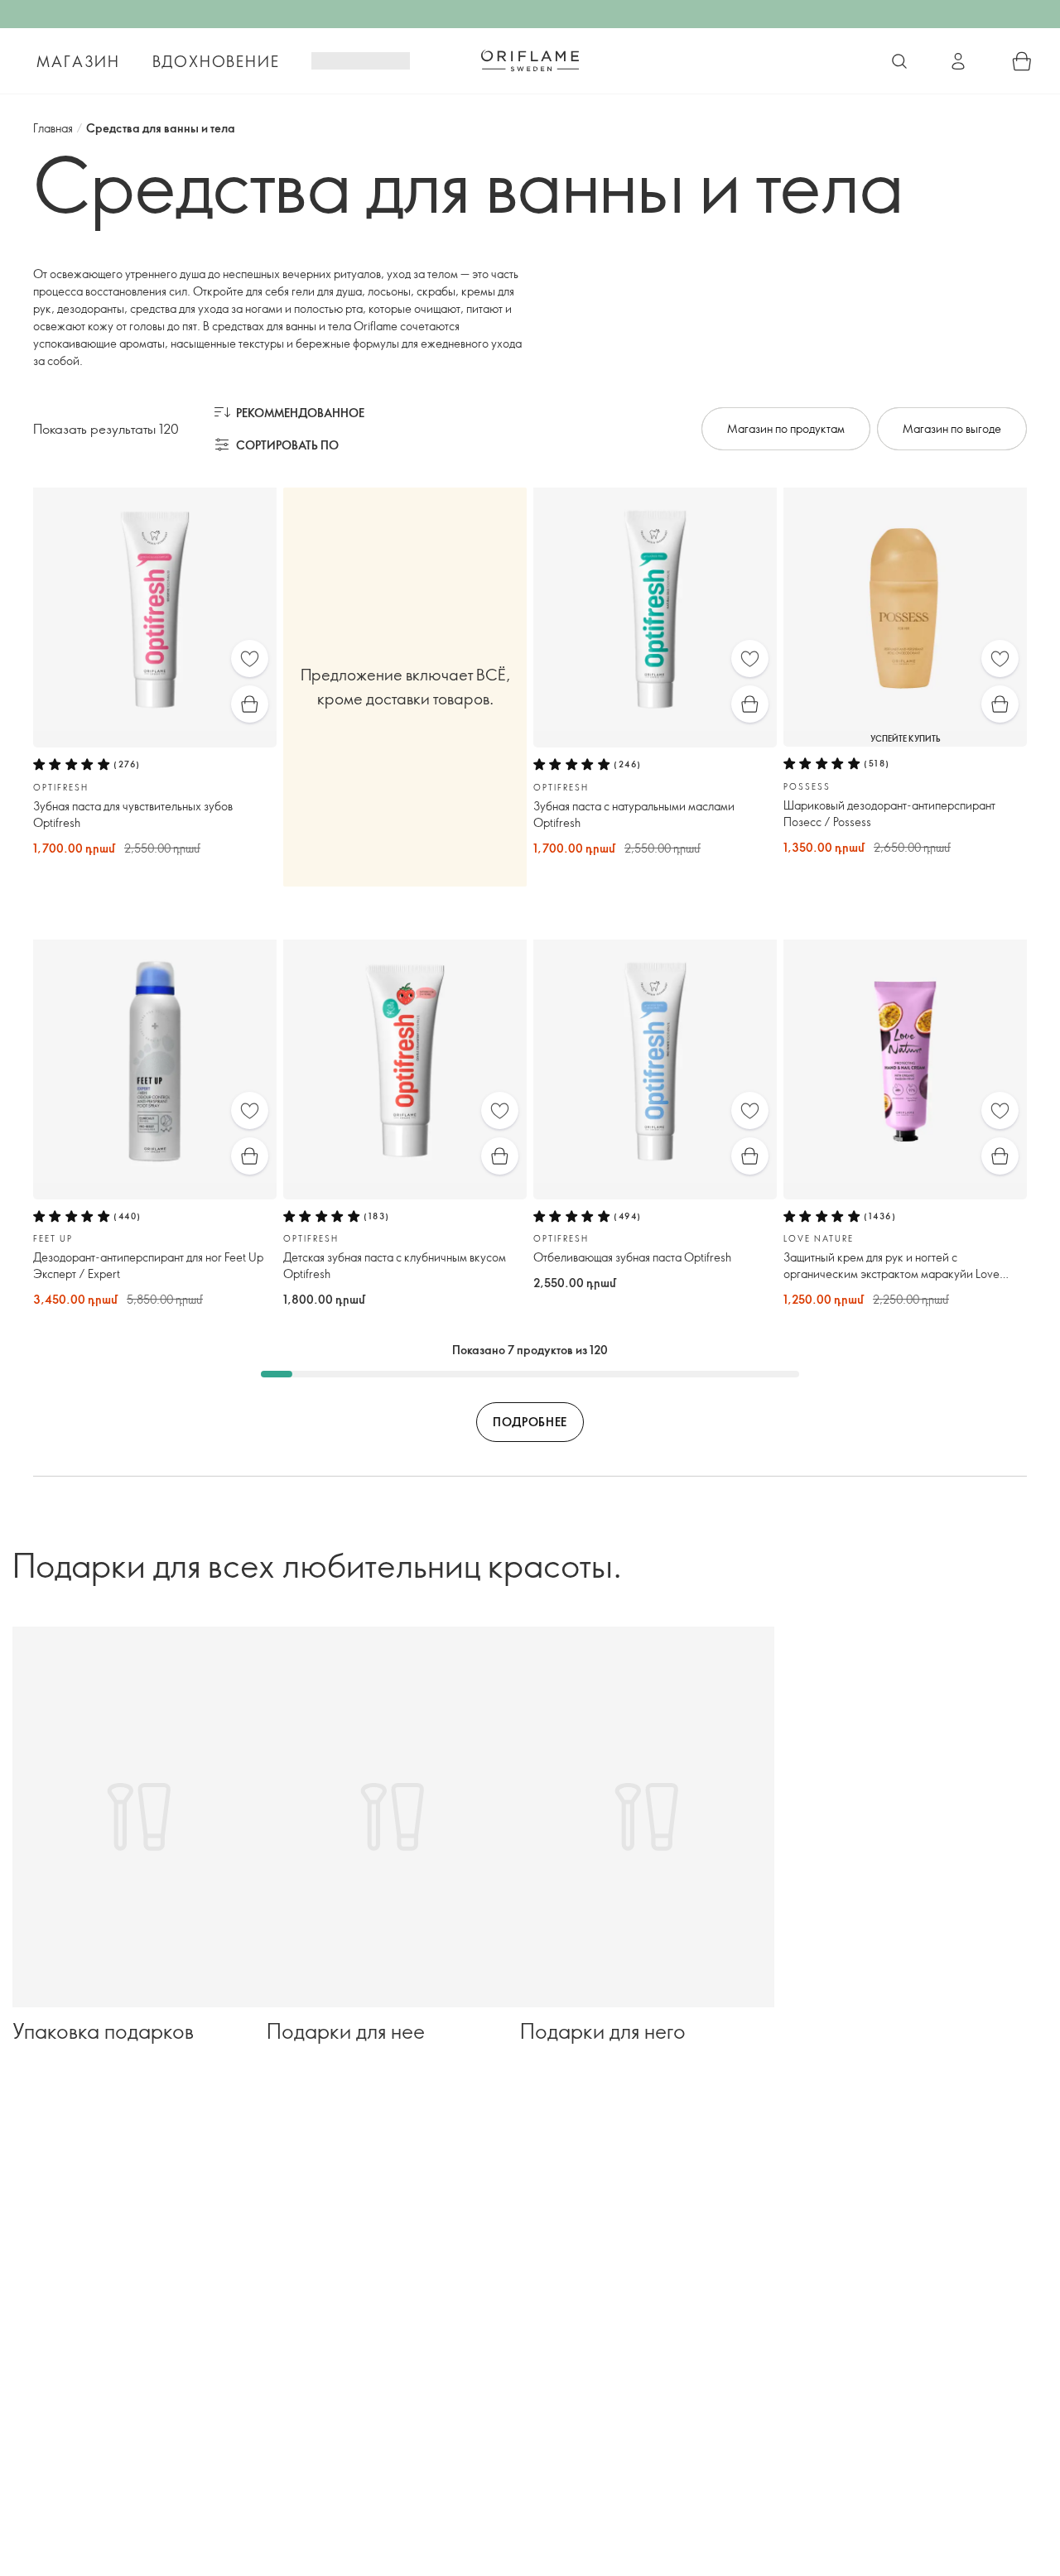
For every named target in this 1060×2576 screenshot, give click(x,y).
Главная (53, 128)
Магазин (78, 61)
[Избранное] (250, 658)
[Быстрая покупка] (250, 704)
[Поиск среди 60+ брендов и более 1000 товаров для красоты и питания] (899, 61)
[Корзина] (1022, 61)
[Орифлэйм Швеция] (530, 60)
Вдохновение (216, 61)
